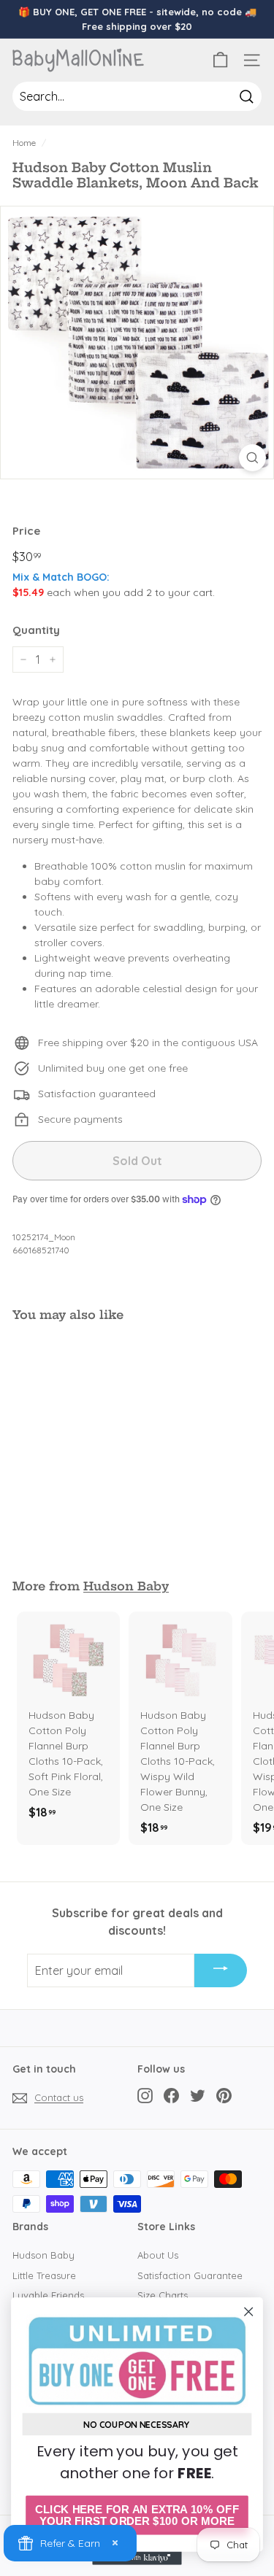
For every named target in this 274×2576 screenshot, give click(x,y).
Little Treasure (44, 2275)
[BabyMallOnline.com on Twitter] (198, 2096)
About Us (158, 2255)
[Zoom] (252, 458)
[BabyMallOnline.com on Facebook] (171, 2096)
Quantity (36, 630)
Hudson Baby (126, 1586)
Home (24, 143)
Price (26, 531)
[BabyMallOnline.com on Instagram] (145, 2096)
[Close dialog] (249, 2312)
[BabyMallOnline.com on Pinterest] (224, 2096)
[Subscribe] (221, 1970)
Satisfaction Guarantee (190, 2275)
